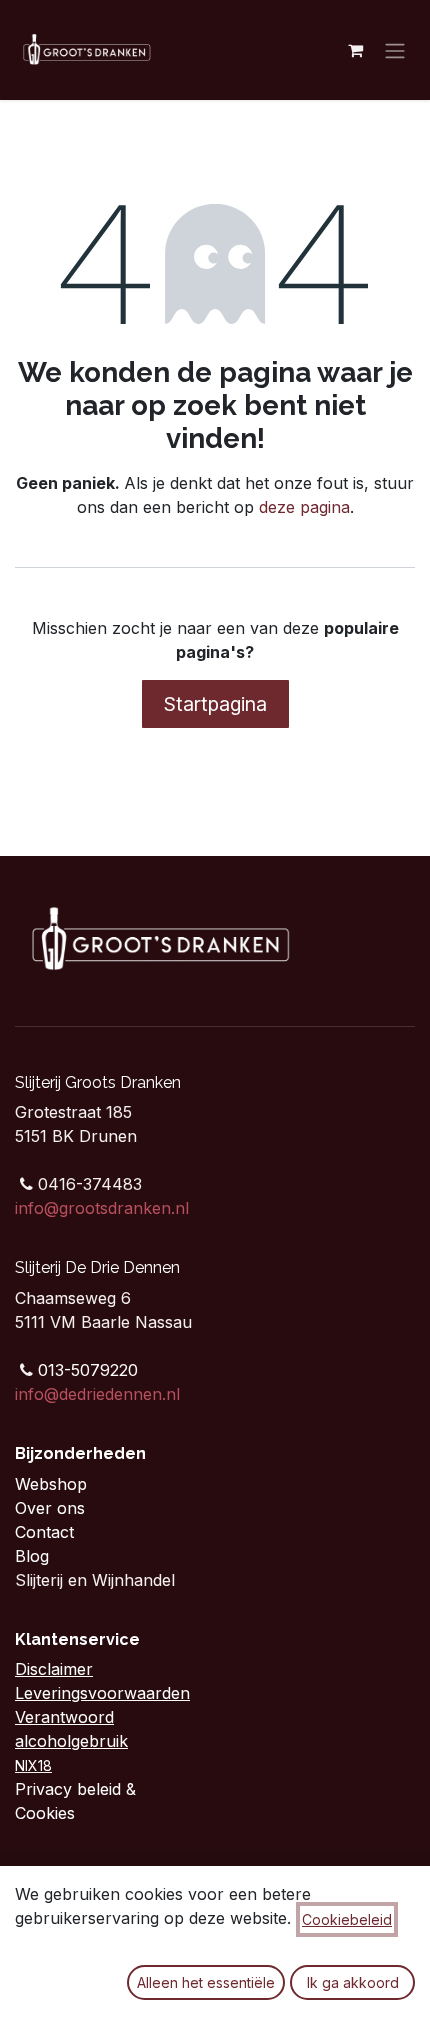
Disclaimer (54, 1669)
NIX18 (33, 1765)
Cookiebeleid (347, 1919)
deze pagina (304, 507)
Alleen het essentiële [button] (206, 1982)
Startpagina (215, 704)
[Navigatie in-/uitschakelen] (395, 50)
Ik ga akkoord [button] (353, 1982)
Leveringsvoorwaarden (102, 1693)
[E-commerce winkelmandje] (355, 50)
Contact (47, 1532)
